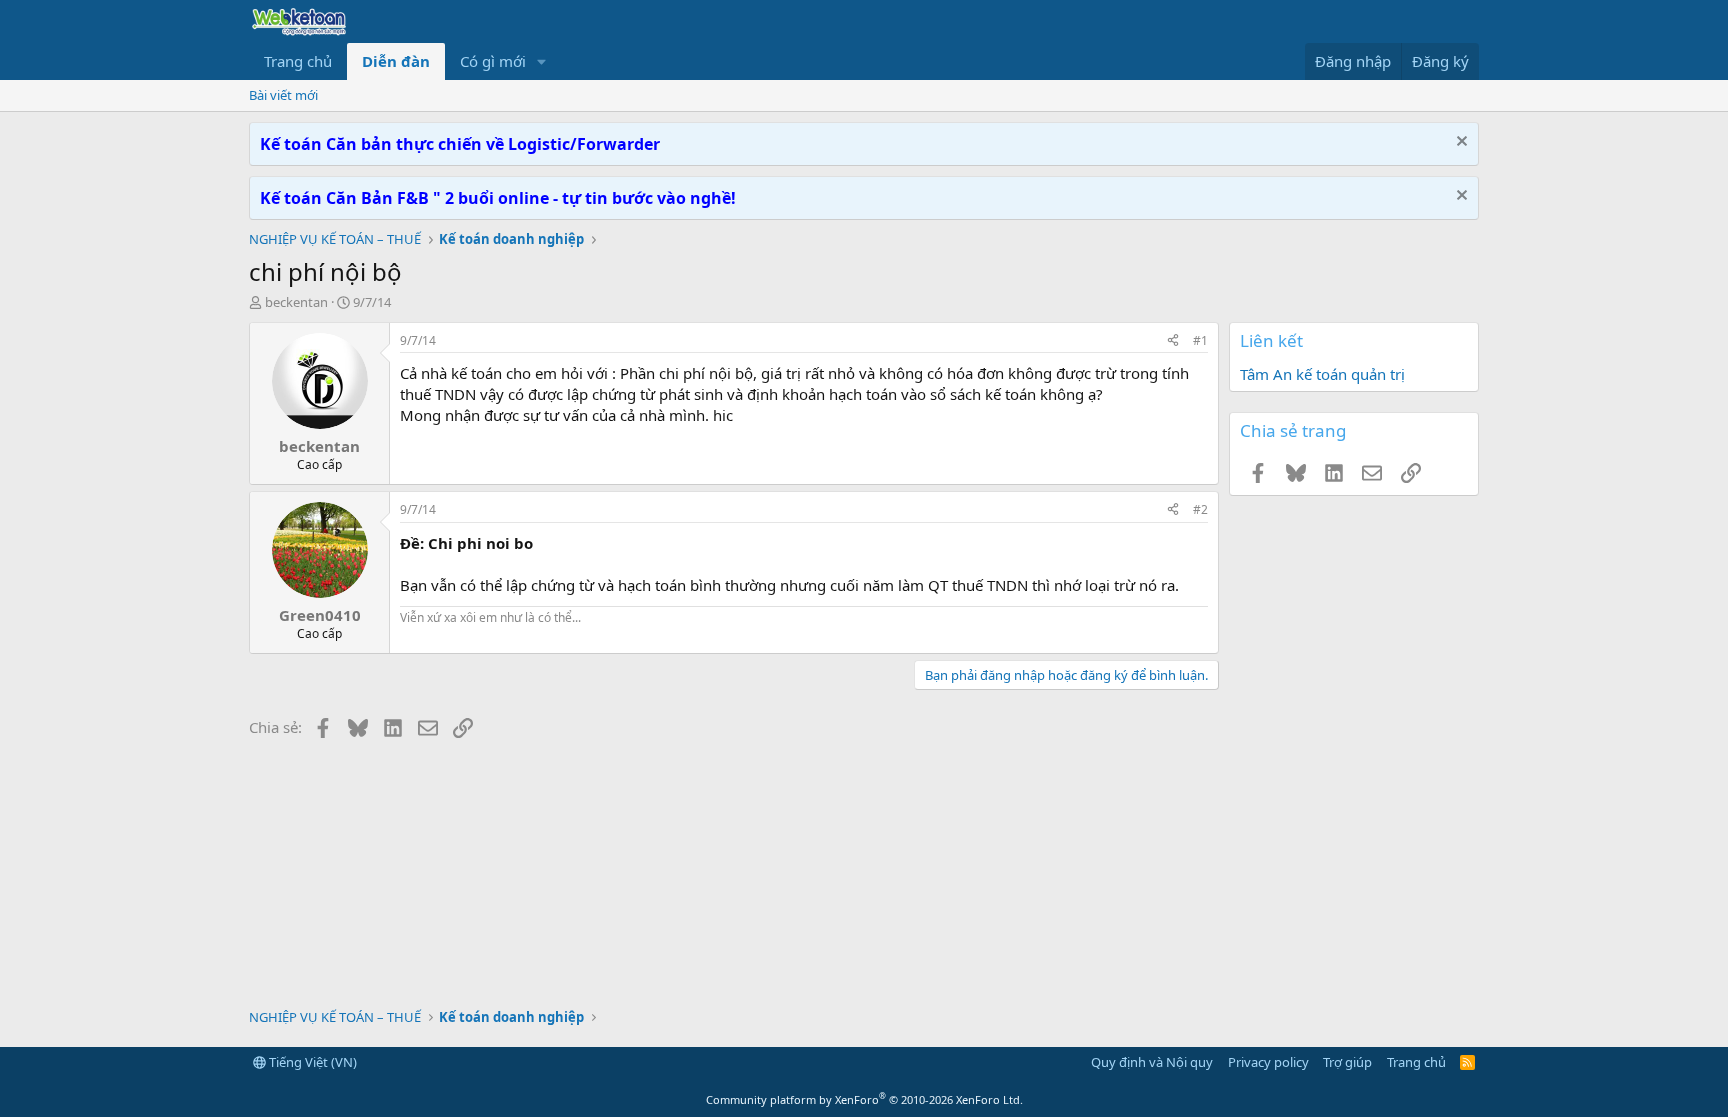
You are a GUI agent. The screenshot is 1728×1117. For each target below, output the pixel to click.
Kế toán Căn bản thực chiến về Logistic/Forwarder (460, 144)
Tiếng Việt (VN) (311, 1062)
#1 (1200, 340)
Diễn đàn (396, 61)
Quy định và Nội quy (1152, 1062)
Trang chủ (298, 61)
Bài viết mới (283, 95)
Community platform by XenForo (864, 1099)
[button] (542, 61)
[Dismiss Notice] (1459, 143)
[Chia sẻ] (1173, 341)
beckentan (296, 302)
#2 (1200, 509)
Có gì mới (493, 61)
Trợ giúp (1347, 1062)
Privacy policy (1268, 1062)
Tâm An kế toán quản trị (1322, 374)
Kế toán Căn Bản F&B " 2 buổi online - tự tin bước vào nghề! (498, 198)
